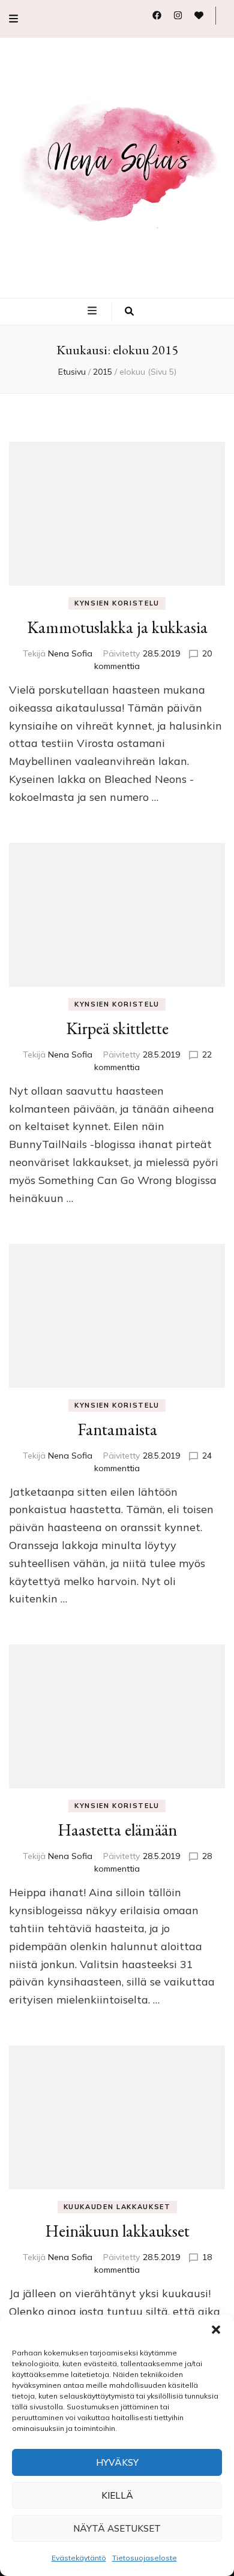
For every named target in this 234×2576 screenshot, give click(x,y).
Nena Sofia (70, 653)
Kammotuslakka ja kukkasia (117, 627)
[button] (216, 2330)
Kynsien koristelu (117, 603)
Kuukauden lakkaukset (117, 2207)
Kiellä (117, 2495)
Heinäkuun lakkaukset (117, 2231)
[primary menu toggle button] (94, 311)
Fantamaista (117, 1429)
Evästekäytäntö (79, 2558)
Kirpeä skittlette (117, 1028)
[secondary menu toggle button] (13, 19)
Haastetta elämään (117, 1830)
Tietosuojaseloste (145, 2558)
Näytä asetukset (117, 2528)
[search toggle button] (129, 312)
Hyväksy (117, 2462)
